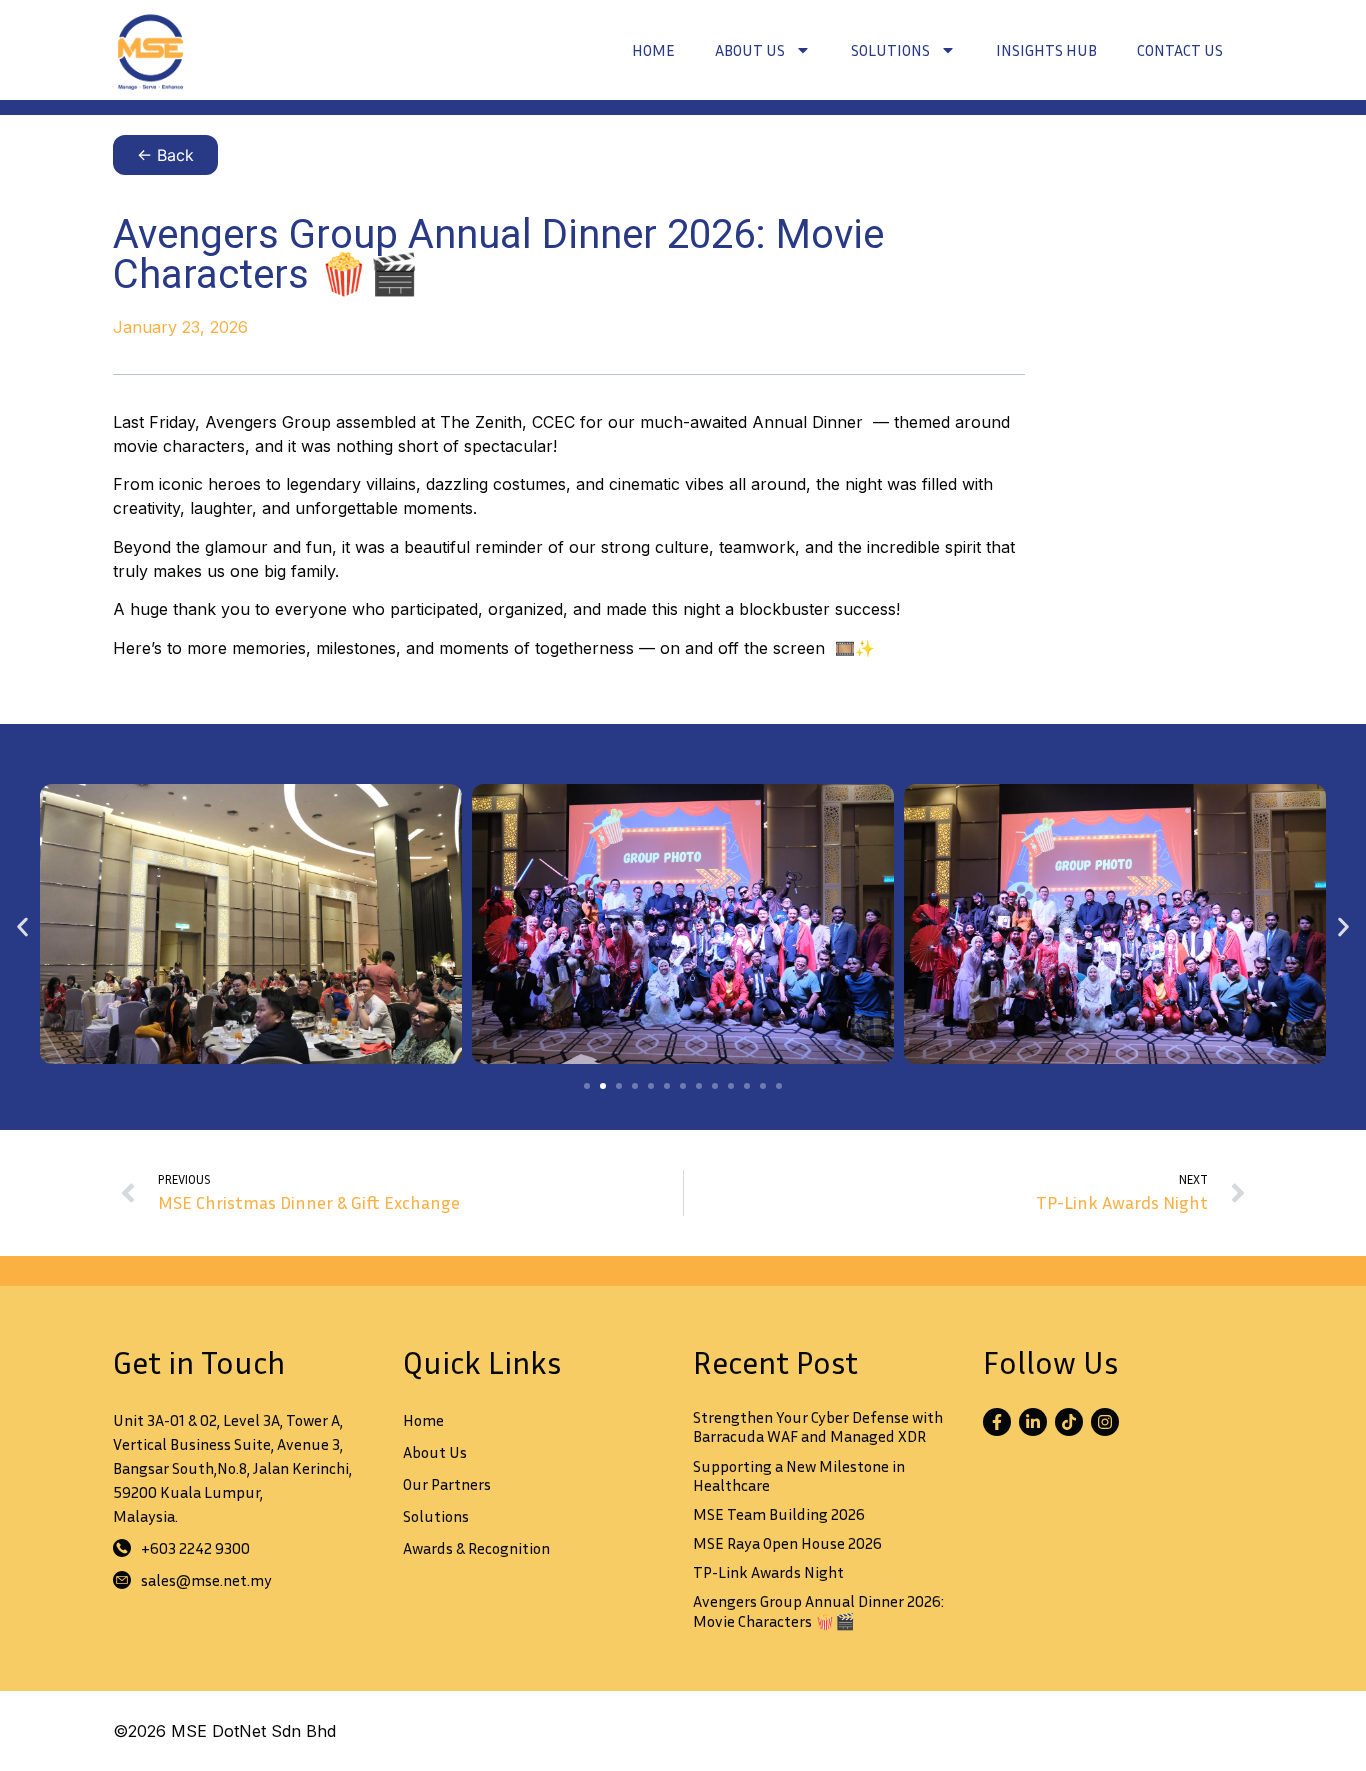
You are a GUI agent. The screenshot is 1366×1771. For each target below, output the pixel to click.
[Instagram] (1105, 1422)
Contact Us (1180, 50)
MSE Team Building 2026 (779, 1514)
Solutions (890, 50)
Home (653, 50)
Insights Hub (1046, 50)
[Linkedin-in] (1033, 1422)
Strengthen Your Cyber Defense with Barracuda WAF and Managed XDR (818, 1426)
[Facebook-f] (997, 1422)
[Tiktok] (1069, 1422)
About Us (750, 50)
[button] (22, 926)
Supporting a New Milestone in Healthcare (799, 1475)
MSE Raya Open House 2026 (787, 1543)
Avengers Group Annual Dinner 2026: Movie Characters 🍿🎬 (818, 1610)
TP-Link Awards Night (768, 1572)
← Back (165, 155)
